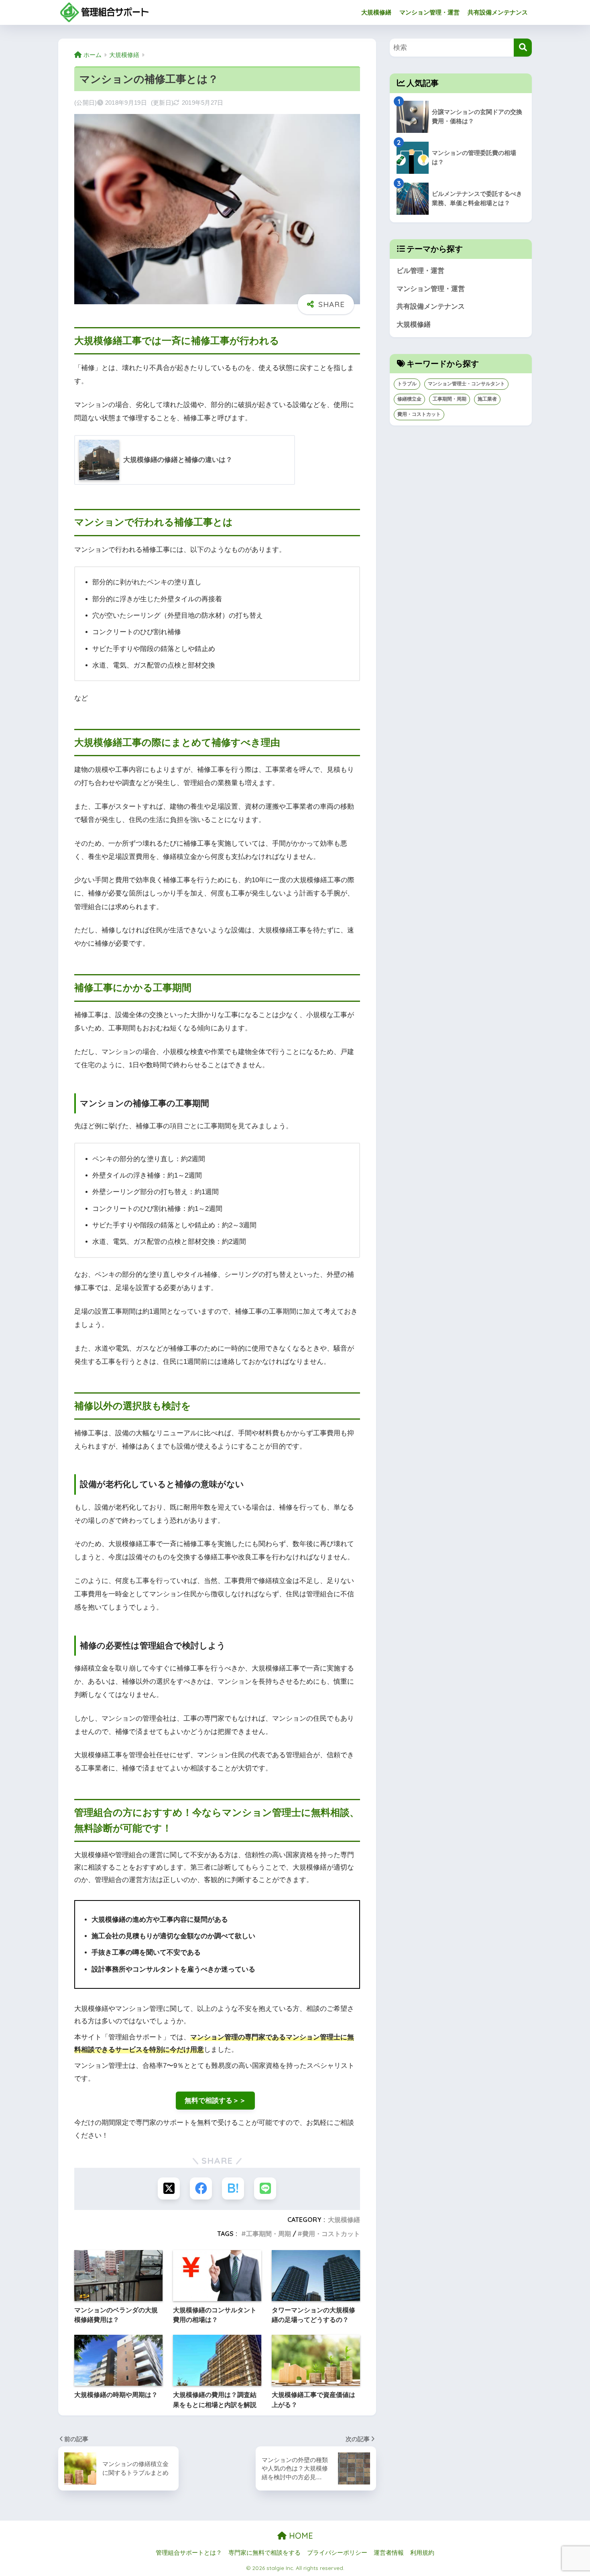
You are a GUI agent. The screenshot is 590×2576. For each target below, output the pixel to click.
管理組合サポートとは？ (189, 2553)
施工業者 (487, 399)
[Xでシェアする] (169, 2188)
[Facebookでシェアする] (201, 2188)
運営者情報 (389, 2553)
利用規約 (422, 2553)
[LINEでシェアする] (265, 2188)
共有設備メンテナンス (498, 12)
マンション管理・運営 (429, 12)
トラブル (407, 384)
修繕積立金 (409, 399)
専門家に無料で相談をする (264, 2553)
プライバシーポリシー (337, 2553)
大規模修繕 (376, 12)
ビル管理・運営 (420, 271)
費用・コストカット (331, 2234)
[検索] (523, 48)
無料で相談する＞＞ (215, 2101)
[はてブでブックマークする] (233, 2188)
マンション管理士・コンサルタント (466, 384)
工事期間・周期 (269, 2234)
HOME (300, 2536)
